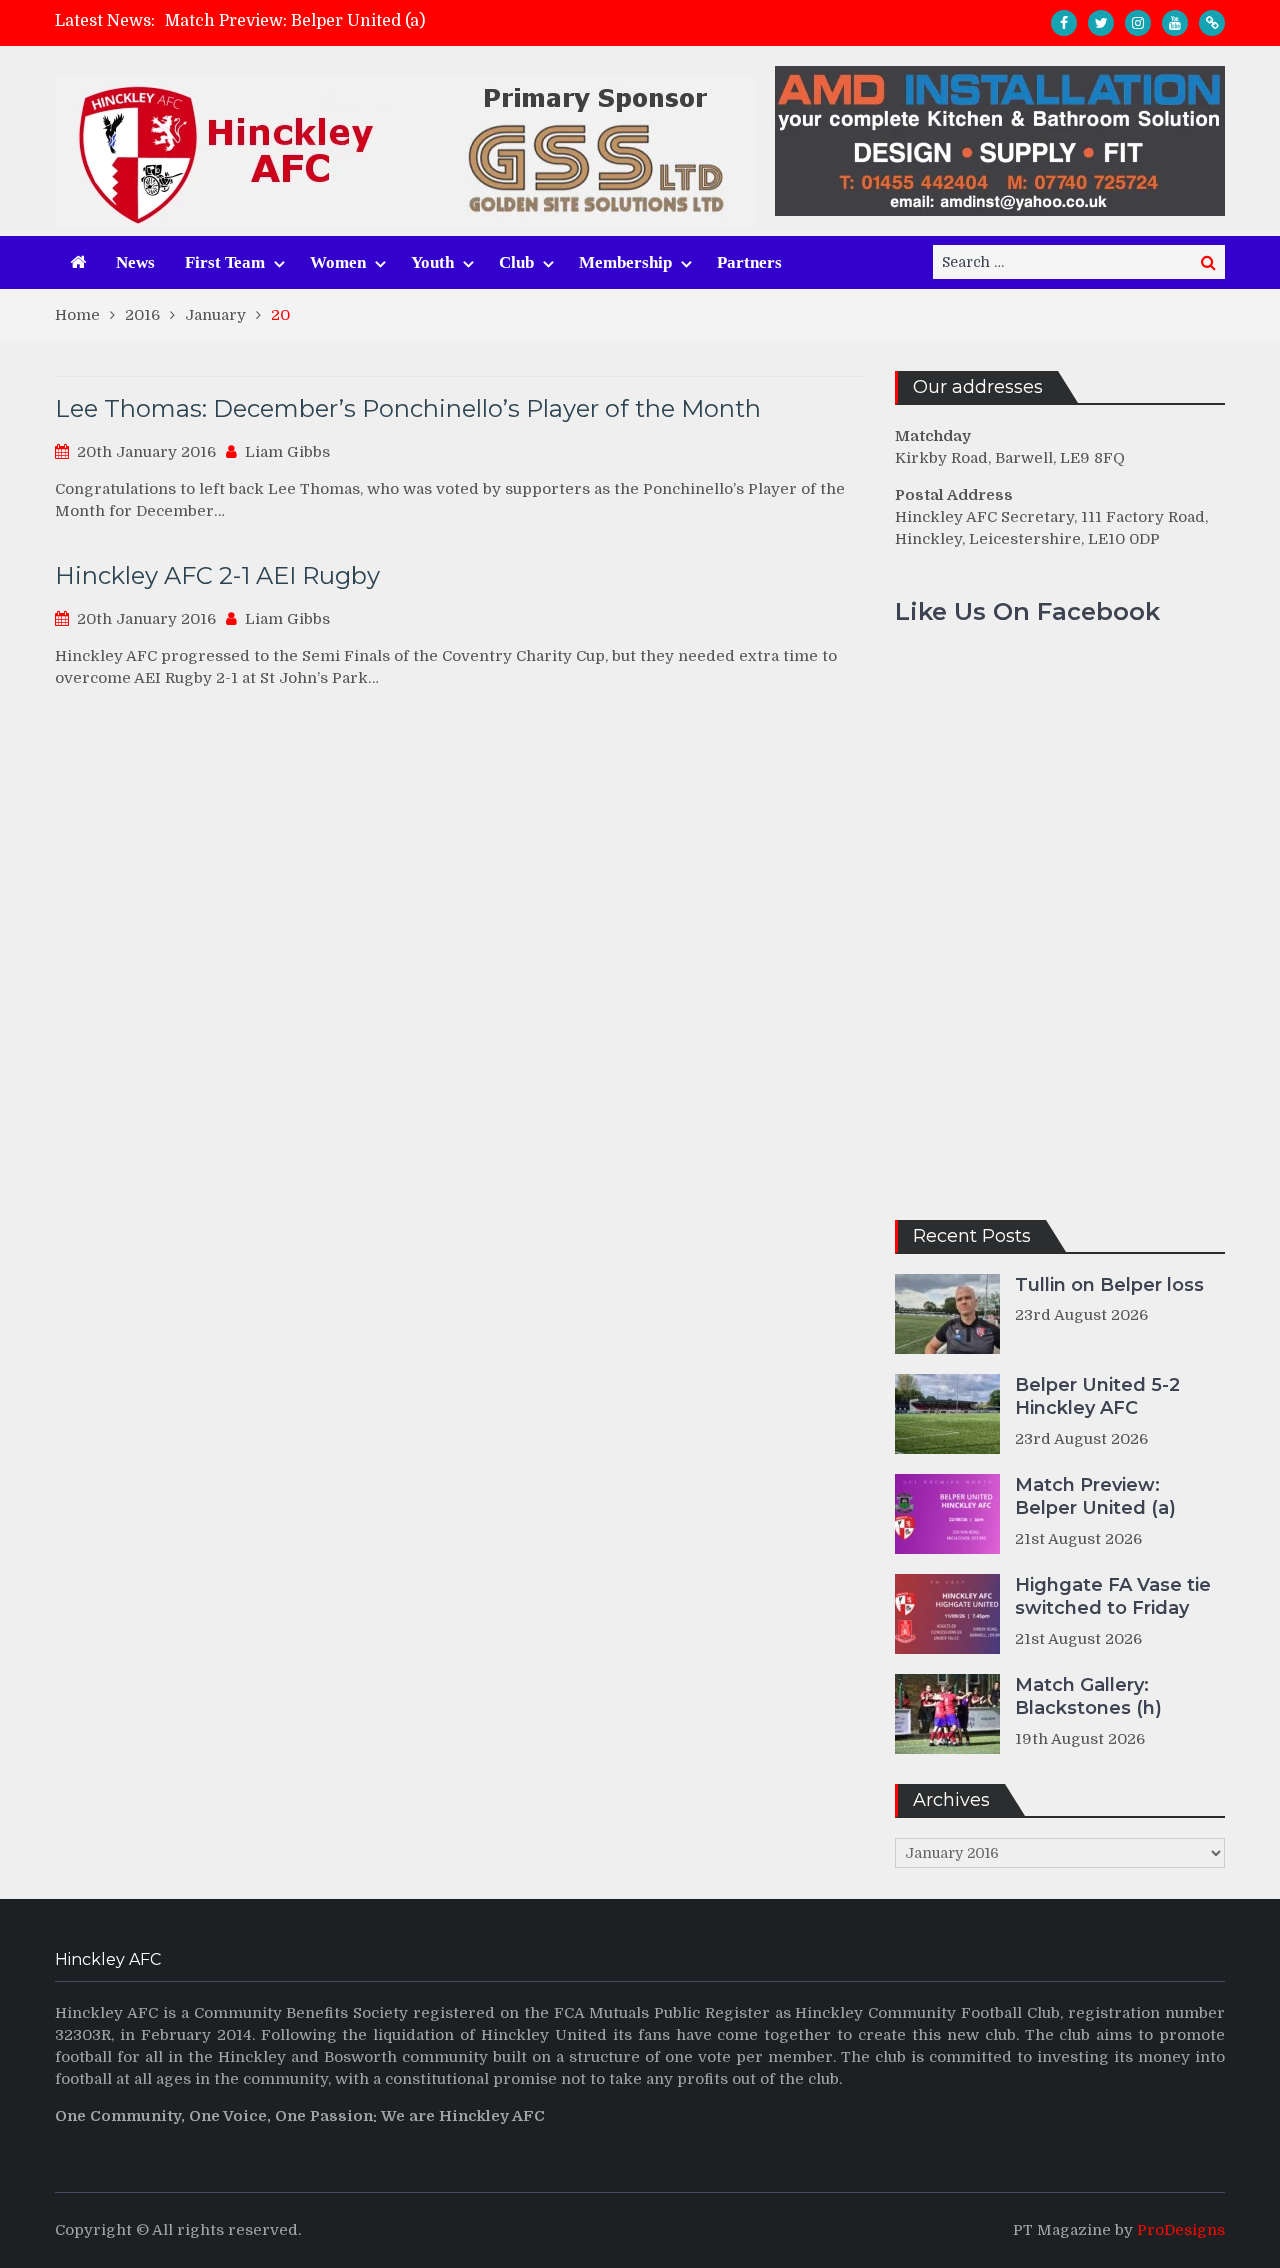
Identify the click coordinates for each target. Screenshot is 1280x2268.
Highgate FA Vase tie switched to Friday (1113, 1596)
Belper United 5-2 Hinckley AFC (1097, 1396)
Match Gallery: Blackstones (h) (1088, 1696)
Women (338, 262)
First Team (225, 262)
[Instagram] (1138, 23)
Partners (749, 262)
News (135, 262)
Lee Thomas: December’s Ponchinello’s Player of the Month (408, 408)
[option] (461, 21)
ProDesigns (1181, 2230)
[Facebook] (1064, 23)
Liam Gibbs (287, 452)
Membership (625, 262)
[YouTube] (1175, 23)
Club (516, 262)
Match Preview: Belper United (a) (295, 21)
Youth (432, 262)
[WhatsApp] (1212, 23)
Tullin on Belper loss (1109, 1285)
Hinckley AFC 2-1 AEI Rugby (217, 575)
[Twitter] (1101, 23)
